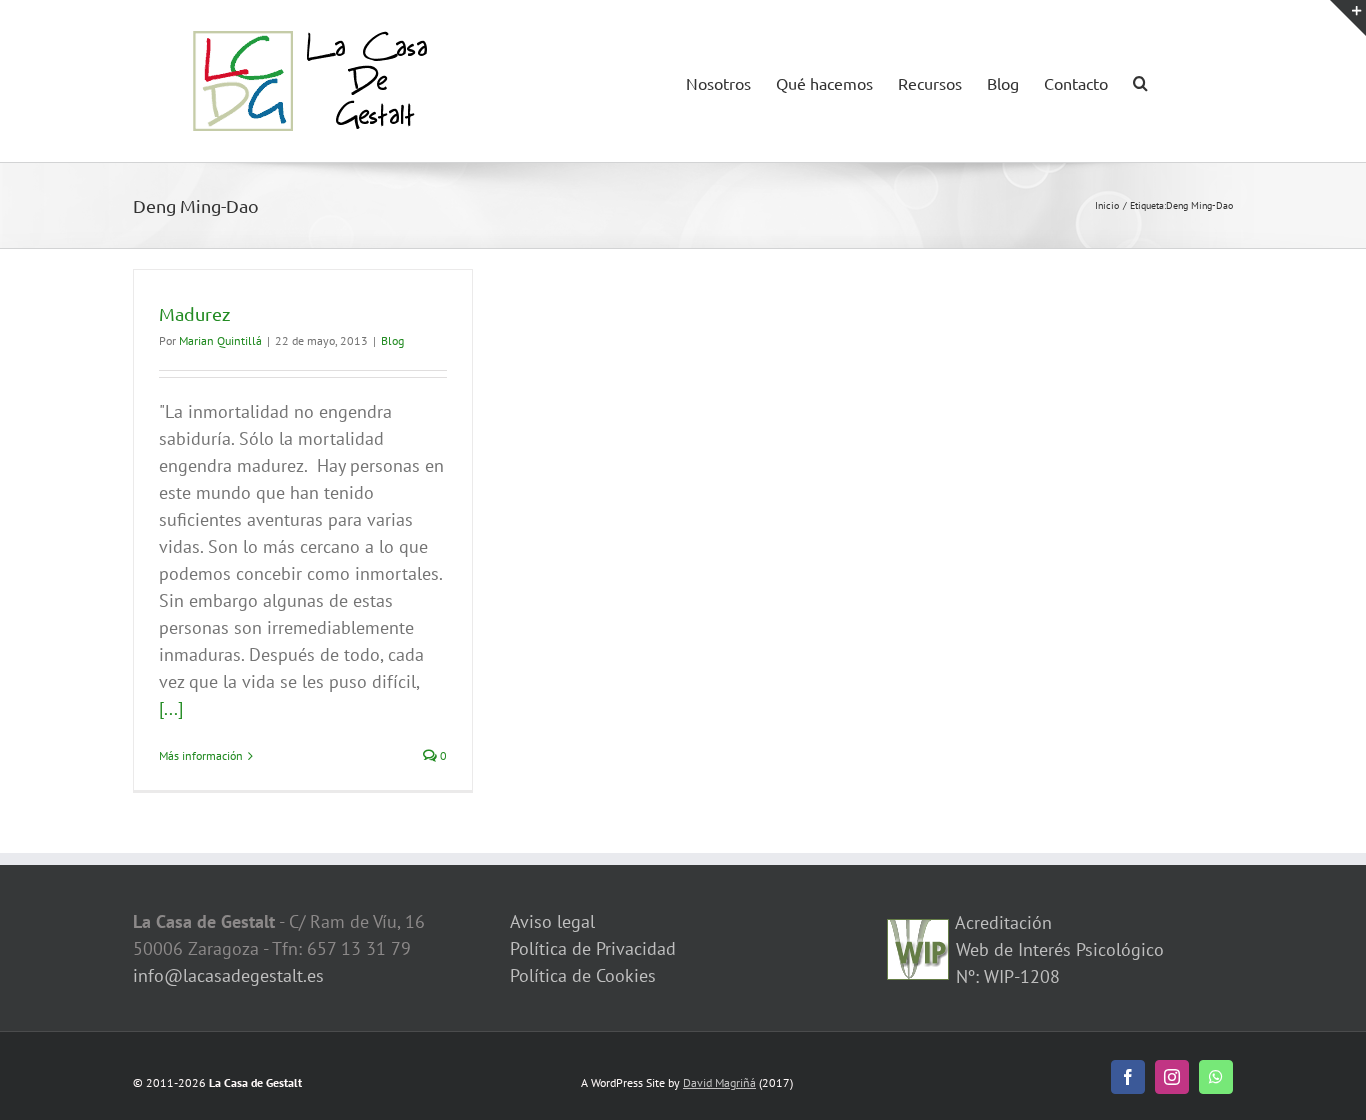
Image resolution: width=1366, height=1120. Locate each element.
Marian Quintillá (220, 340)
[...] (171, 708)
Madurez (194, 313)
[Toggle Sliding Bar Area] (1348, 18)
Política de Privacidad (593, 948)
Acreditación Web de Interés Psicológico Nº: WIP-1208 (1057, 949)
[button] (1140, 81)
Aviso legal (552, 921)
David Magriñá (719, 1082)
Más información (201, 755)
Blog (392, 340)
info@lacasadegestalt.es (228, 975)
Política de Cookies (583, 975)
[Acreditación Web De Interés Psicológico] (918, 932)
